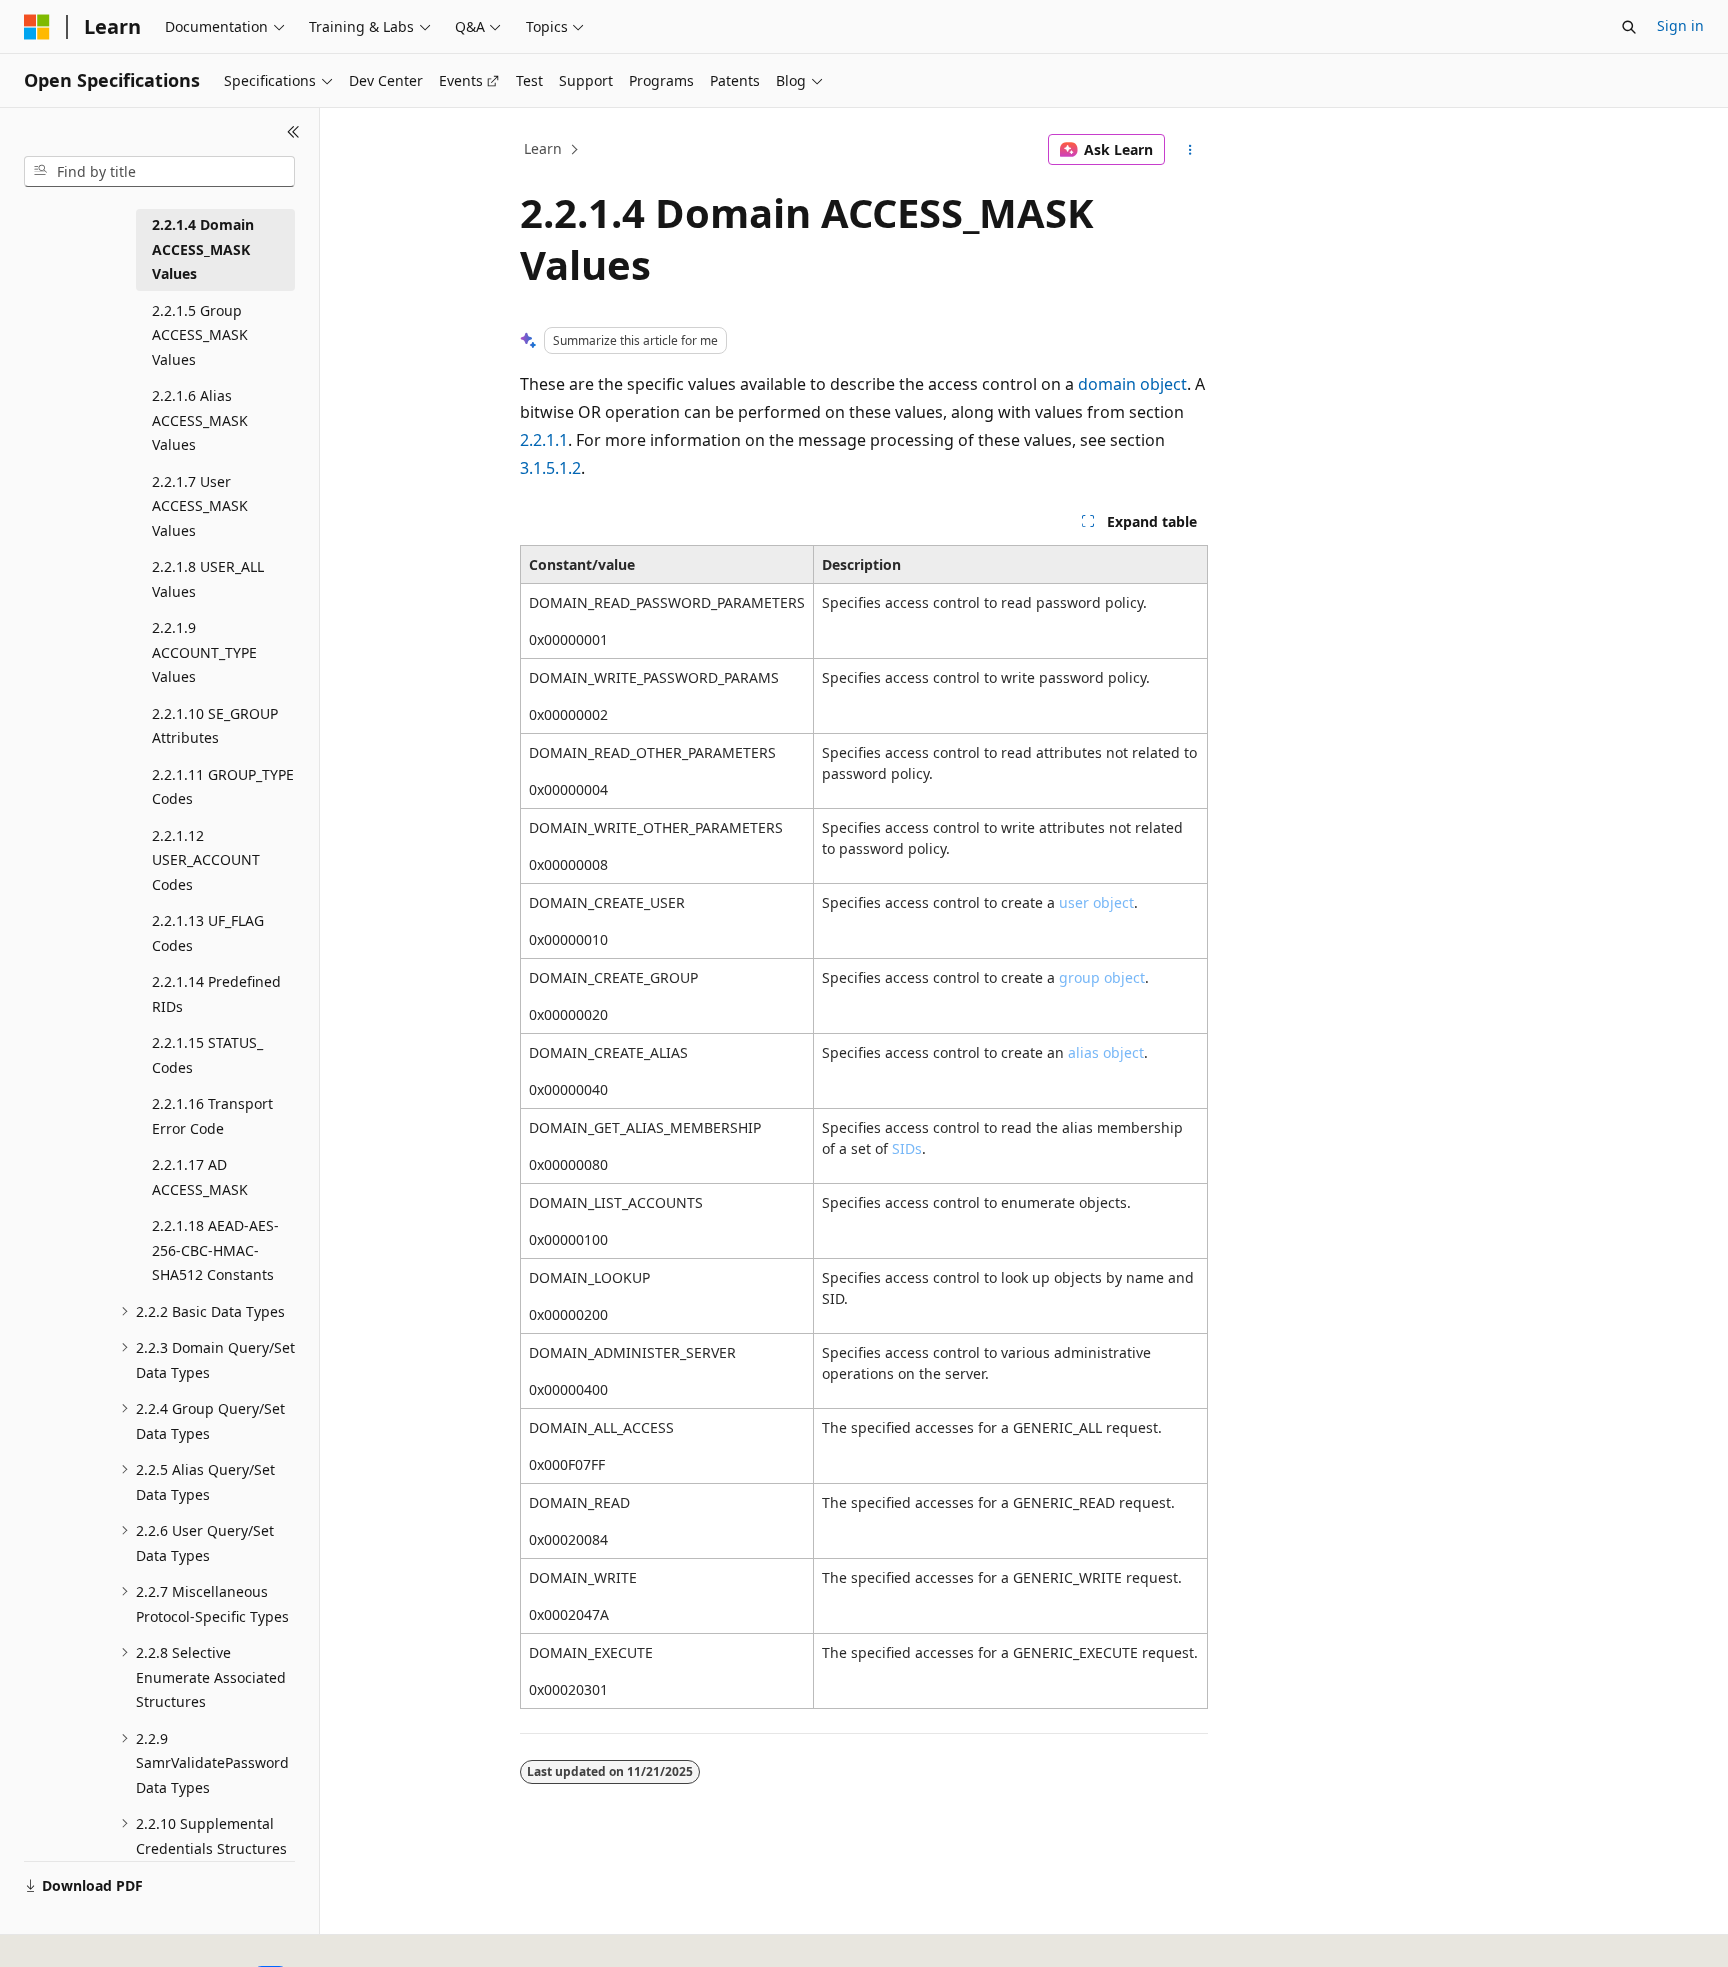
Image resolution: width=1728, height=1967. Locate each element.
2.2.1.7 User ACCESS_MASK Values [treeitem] (200, 506)
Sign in (1680, 25)
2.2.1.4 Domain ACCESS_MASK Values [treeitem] (203, 249)
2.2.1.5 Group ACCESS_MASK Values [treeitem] (200, 335)
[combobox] (159, 172)
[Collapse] (293, 132)
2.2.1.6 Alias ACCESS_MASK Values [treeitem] (200, 420)
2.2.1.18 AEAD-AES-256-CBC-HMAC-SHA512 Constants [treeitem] (215, 1250)
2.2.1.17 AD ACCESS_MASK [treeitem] (200, 1177)
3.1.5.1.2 (550, 468)
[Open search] (1629, 27)
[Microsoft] (37, 27)
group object (1102, 977)
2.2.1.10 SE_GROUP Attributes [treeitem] (215, 726)
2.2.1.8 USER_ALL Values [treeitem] (208, 579)
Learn (543, 148)
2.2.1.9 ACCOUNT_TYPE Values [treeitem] (204, 652)
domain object (1132, 384)
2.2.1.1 (544, 440)
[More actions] (1190, 150)
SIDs (907, 1148)
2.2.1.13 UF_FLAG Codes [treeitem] (208, 933)
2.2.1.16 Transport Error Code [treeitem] (212, 1116)
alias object (1106, 1052)
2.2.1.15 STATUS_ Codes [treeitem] (207, 1055)
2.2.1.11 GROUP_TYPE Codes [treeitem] (223, 787)
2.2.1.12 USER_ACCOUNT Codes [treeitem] (206, 860)
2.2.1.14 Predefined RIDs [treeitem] (216, 994)
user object (1096, 902)
